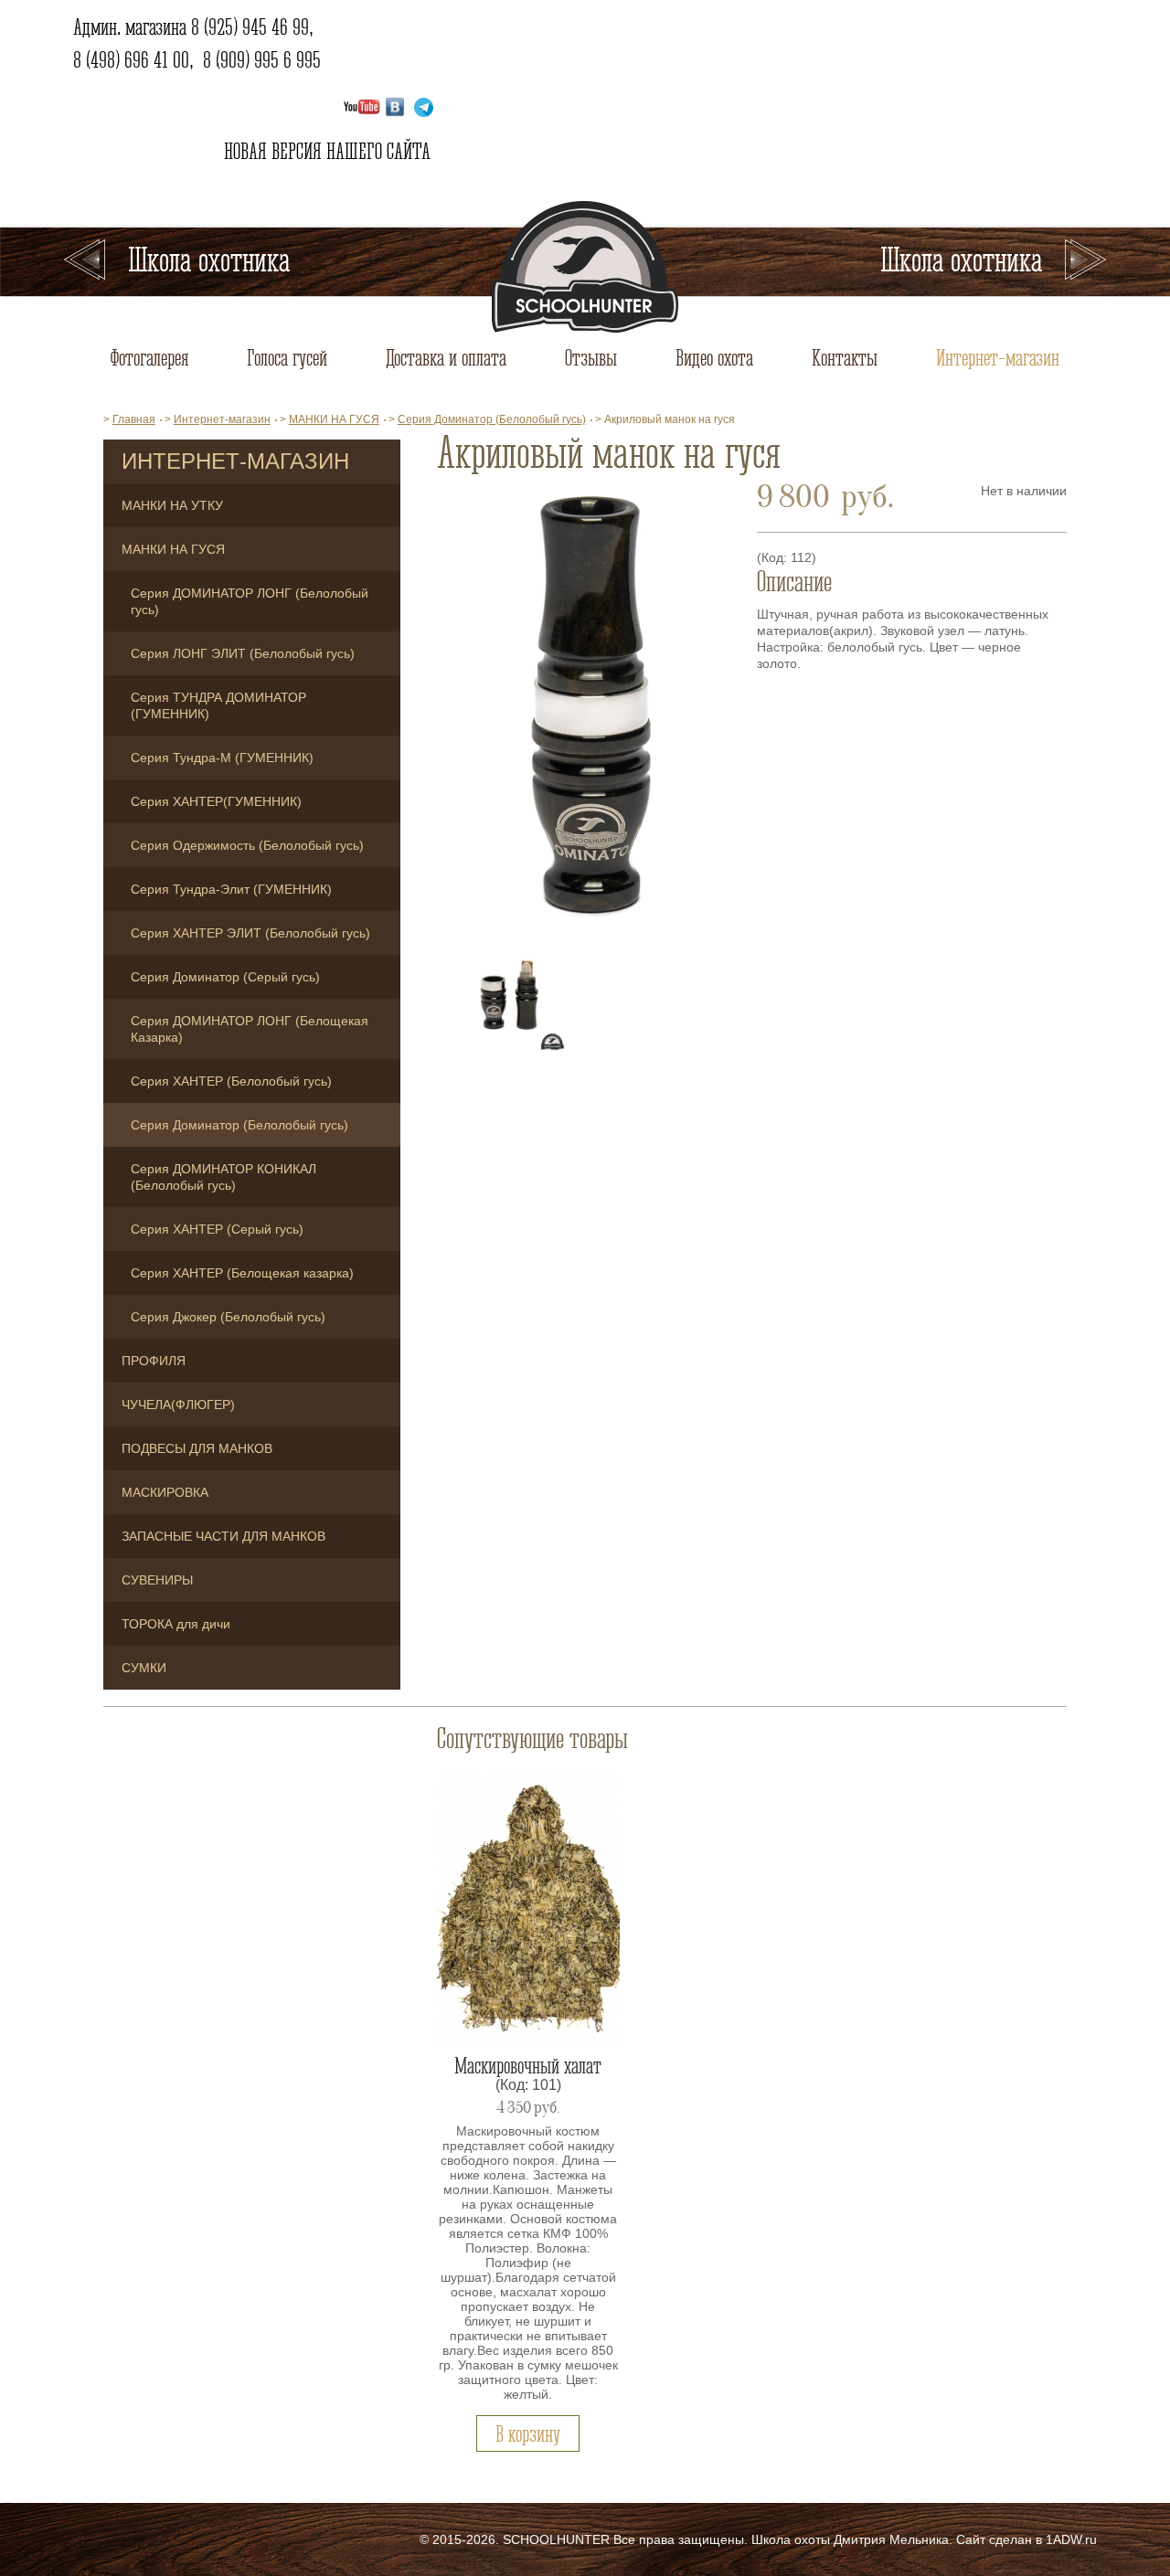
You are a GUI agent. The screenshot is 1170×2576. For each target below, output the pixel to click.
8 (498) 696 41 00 (131, 59)
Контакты (845, 357)
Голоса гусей (287, 357)
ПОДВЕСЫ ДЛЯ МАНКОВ (197, 1448)
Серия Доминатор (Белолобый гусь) (239, 1125)
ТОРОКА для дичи (176, 1624)
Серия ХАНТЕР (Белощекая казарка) (242, 1273)
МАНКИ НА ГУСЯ (173, 549)
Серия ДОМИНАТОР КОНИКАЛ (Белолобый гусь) (223, 1177)
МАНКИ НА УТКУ (172, 505)
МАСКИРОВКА (165, 1492)
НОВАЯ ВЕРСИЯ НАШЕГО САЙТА (325, 151)
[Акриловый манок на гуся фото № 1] (587, 709)
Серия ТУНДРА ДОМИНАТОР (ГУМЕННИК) (218, 705)
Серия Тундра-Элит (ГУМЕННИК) (231, 889)
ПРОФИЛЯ (154, 1361)
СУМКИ (144, 1668)
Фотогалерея (149, 357)
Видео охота (714, 357)
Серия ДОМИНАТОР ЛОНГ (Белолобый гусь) (250, 601)
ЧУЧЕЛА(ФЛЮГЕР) (178, 1405)
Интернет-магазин (998, 357)
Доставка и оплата (446, 357)
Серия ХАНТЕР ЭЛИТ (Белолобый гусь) (250, 933)
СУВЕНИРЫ (157, 1580)
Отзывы (591, 357)
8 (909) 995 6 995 (262, 59)
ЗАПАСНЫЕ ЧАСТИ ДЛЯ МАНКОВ (223, 1536)
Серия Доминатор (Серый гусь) (225, 977)
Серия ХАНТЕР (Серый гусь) (217, 1229)
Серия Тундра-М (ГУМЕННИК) (222, 758)
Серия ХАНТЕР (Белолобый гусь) (231, 1081)
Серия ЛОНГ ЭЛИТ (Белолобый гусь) (243, 653)
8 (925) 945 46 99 (250, 27)
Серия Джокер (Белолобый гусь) (228, 1317)
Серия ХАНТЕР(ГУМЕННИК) (216, 801)
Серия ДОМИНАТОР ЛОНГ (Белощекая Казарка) (250, 1029)
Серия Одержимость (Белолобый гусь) (247, 845)
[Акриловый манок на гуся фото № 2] (510, 996)
